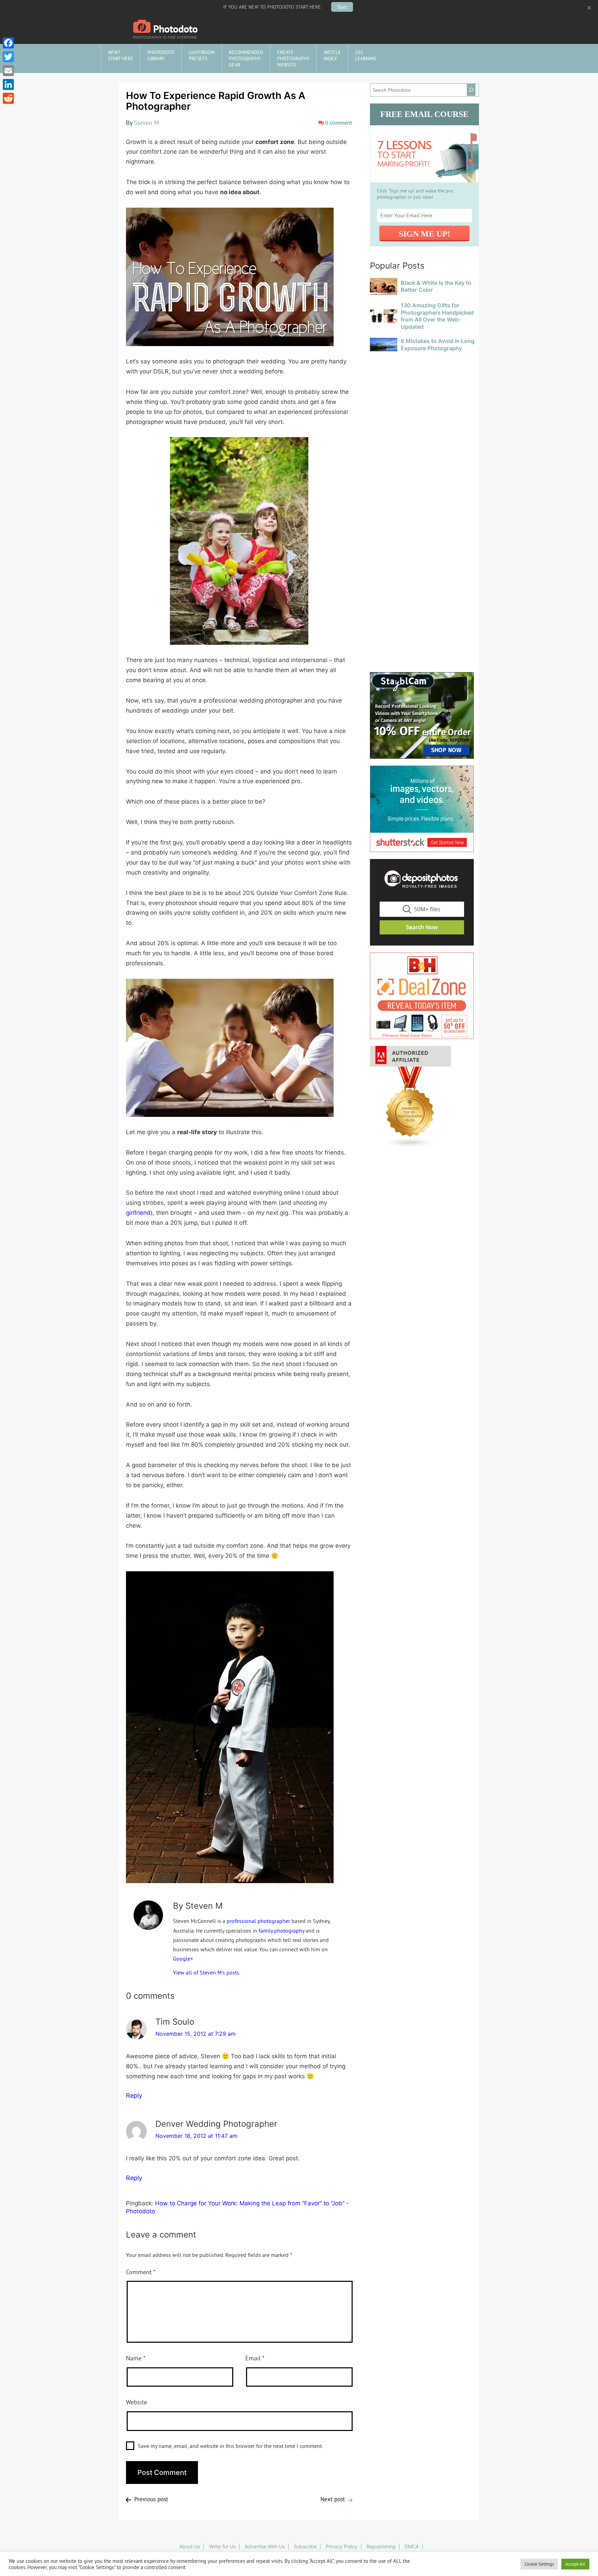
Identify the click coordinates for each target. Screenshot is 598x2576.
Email (255, 2358)
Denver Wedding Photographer (216, 2124)
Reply (134, 2095)
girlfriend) (139, 1213)
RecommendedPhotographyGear (246, 58)
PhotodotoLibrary (161, 55)
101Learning (366, 55)
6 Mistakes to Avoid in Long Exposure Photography (438, 345)
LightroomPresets (202, 55)
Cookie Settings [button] (539, 2564)
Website (137, 2402)
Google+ (183, 1959)
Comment (141, 2272)
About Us (190, 2546)
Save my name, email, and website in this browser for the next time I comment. (230, 2446)
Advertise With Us (265, 2546)
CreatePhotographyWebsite (293, 58)
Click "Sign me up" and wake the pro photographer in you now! (415, 194)
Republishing (381, 2546)
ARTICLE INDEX (332, 55)
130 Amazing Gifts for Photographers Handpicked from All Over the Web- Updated (437, 316)
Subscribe (305, 2546)
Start (342, 7)
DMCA (412, 2546)
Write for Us (222, 2546)
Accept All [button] (575, 2564)
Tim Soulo (175, 2022)
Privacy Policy (342, 2546)
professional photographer (258, 1921)
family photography (281, 1931)
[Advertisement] (424, 397)
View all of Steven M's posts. (207, 1972)
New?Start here (121, 55)
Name (136, 2358)
